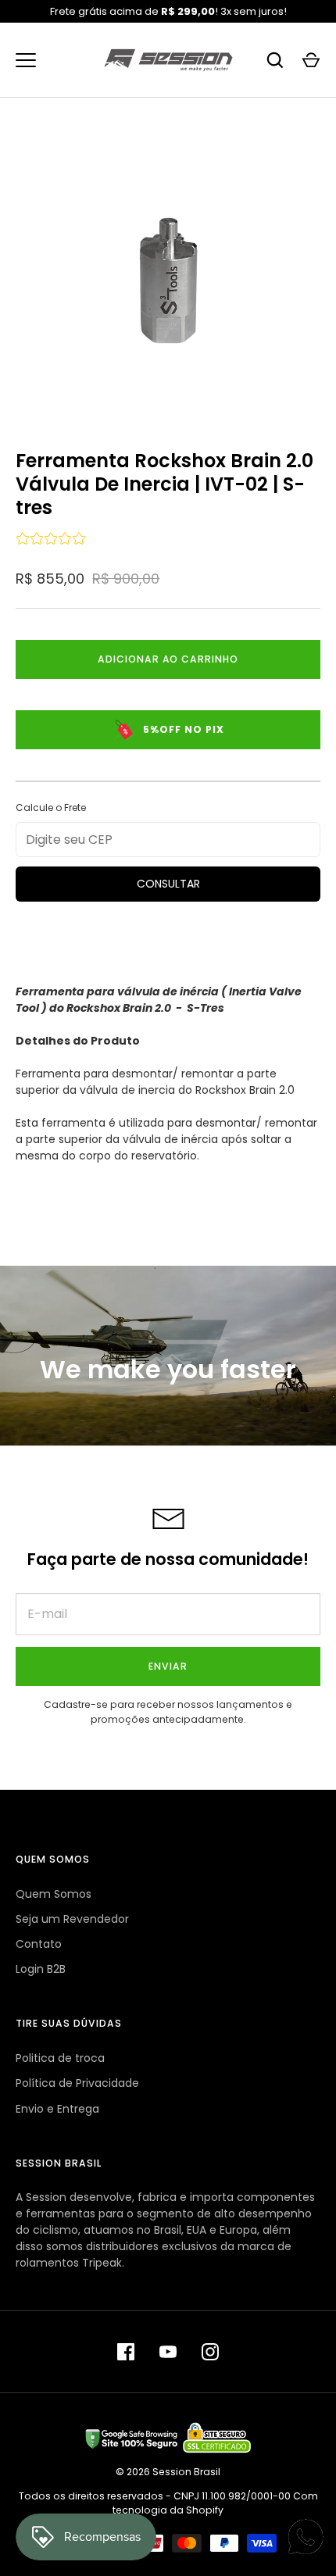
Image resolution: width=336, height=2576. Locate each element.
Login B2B (41, 1969)
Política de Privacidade (77, 2083)
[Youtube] (168, 2352)
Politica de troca (60, 2058)
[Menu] (26, 60)
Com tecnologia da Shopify (215, 2503)
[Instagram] (210, 2352)
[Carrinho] (311, 60)
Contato (39, 1944)
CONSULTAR (168, 884)
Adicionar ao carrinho (168, 659)
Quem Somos (54, 1894)
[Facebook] (126, 2352)
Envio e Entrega (57, 2109)
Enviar (168, 1666)
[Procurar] (275, 60)
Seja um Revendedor (72, 1919)
